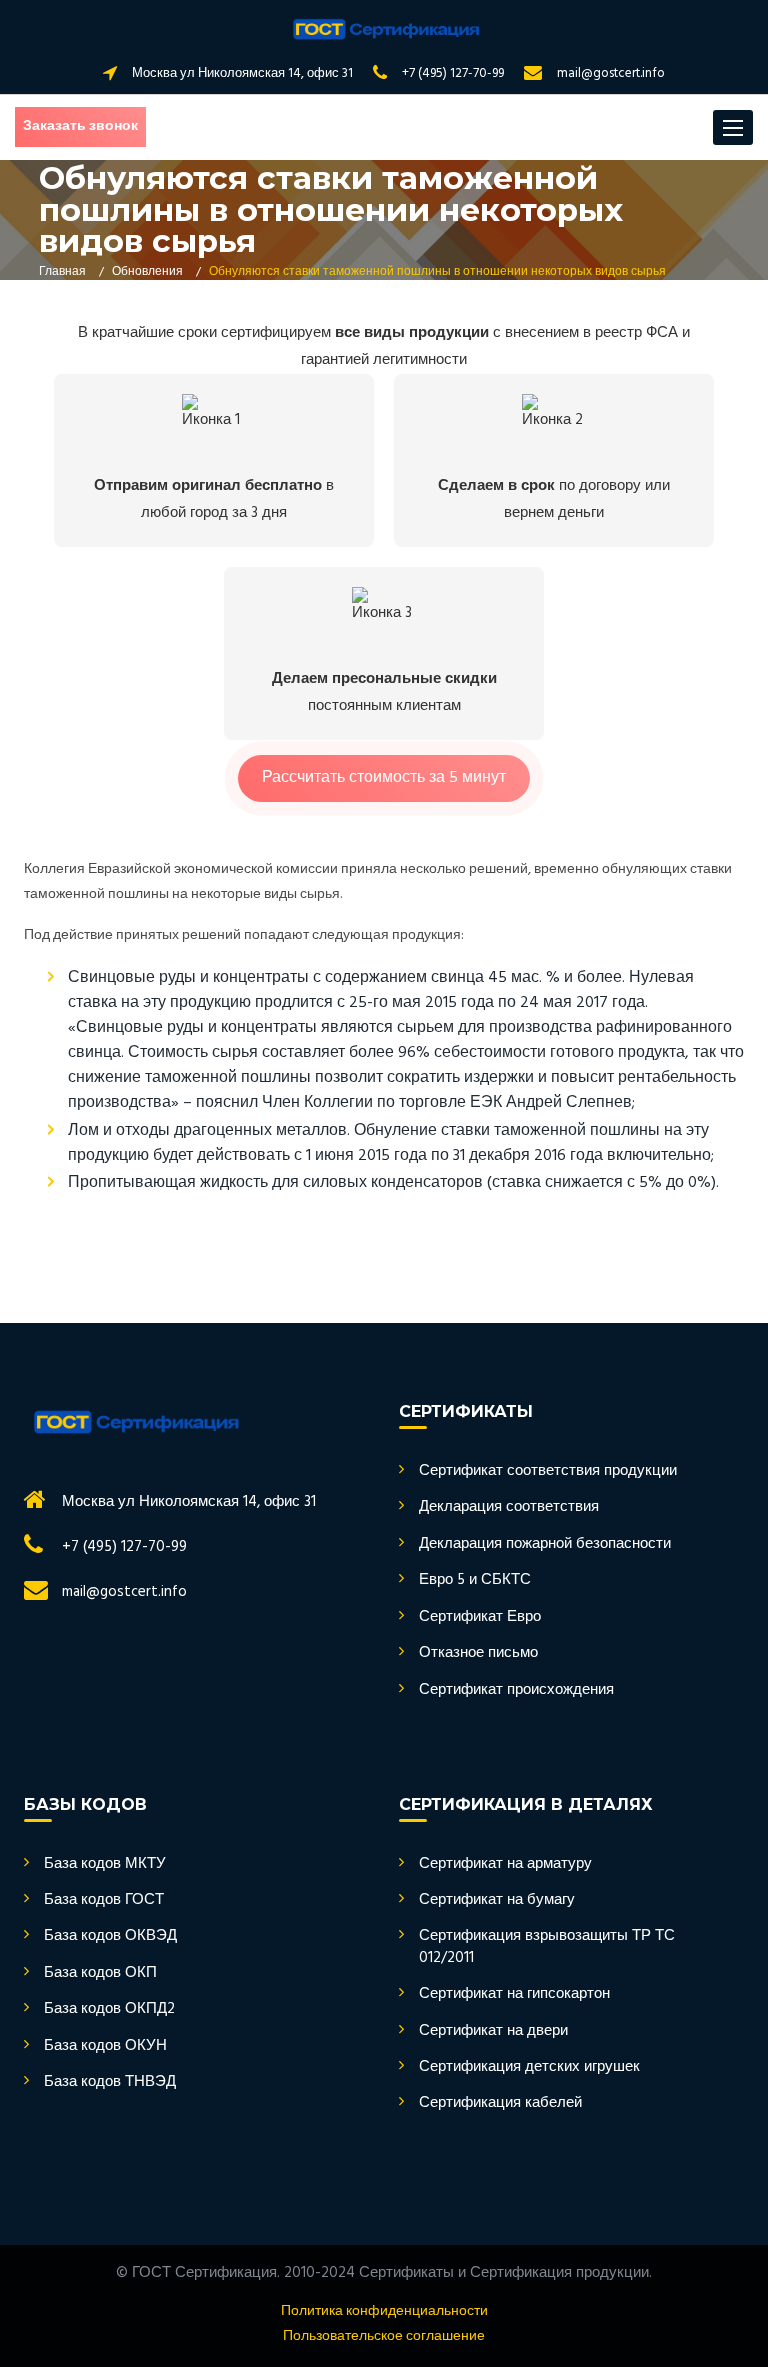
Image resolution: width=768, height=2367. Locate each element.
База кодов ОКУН (105, 2046)
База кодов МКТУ (105, 1864)
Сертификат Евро (480, 1617)
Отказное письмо (478, 1653)
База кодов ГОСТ (104, 1900)
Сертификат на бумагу (497, 1900)
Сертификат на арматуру (505, 1864)
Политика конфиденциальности (384, 2312)
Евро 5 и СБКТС (475, 1580)
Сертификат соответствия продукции (548, 1471)
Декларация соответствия (509, 1507)
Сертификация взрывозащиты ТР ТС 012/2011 (547, 1947)
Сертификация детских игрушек (529, 2067)
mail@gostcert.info (611, 73)
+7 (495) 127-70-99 (453, 73)
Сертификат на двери (493, 2031)
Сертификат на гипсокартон (514, 1994)
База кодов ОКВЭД (110, 1936)
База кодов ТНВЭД (110, 2082)
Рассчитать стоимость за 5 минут (384, 778)
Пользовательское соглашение (384, 2337)
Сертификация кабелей (500, 2103)
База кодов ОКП (100, 1973)
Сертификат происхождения (516, 1690)
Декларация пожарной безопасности (545, 1544)
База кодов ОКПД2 (109, 2009)
